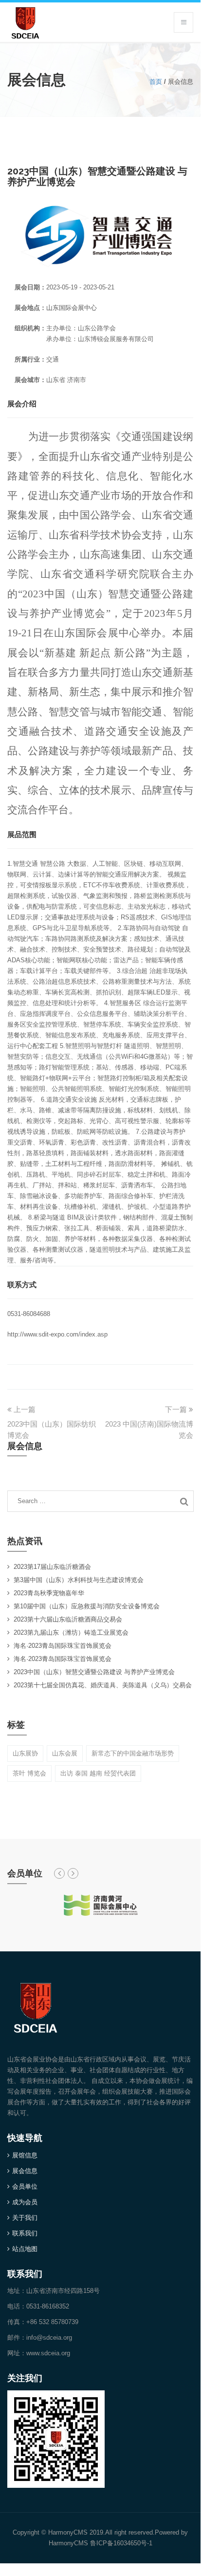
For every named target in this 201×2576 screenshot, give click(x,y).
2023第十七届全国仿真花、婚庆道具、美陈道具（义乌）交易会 (103, 1685)
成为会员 (25, 2202)
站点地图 (25, 2249)
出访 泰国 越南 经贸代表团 (98, 1773)
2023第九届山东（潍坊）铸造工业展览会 (71, 1632)
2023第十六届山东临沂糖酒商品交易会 (68, 1619)
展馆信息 (25, 2155)
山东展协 (25, 1753)
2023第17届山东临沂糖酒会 (52, 1567)
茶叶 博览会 (29, 1773)
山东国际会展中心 (72, 308)
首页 (156, 82)
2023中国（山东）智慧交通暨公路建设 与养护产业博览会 (94, 1672)
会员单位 (25, 2186)
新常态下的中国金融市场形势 (133, 1753)
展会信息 (25, 2171)
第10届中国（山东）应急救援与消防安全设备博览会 (87, 1606)
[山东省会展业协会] (25, 21)
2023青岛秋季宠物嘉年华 (49, 1593)
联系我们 (25, 2233)
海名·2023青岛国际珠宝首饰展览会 (63, 1646)
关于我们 (25, 2218)
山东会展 (65, 1753)
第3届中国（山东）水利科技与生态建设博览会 (79, 1580)
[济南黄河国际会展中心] (100, 1905)
